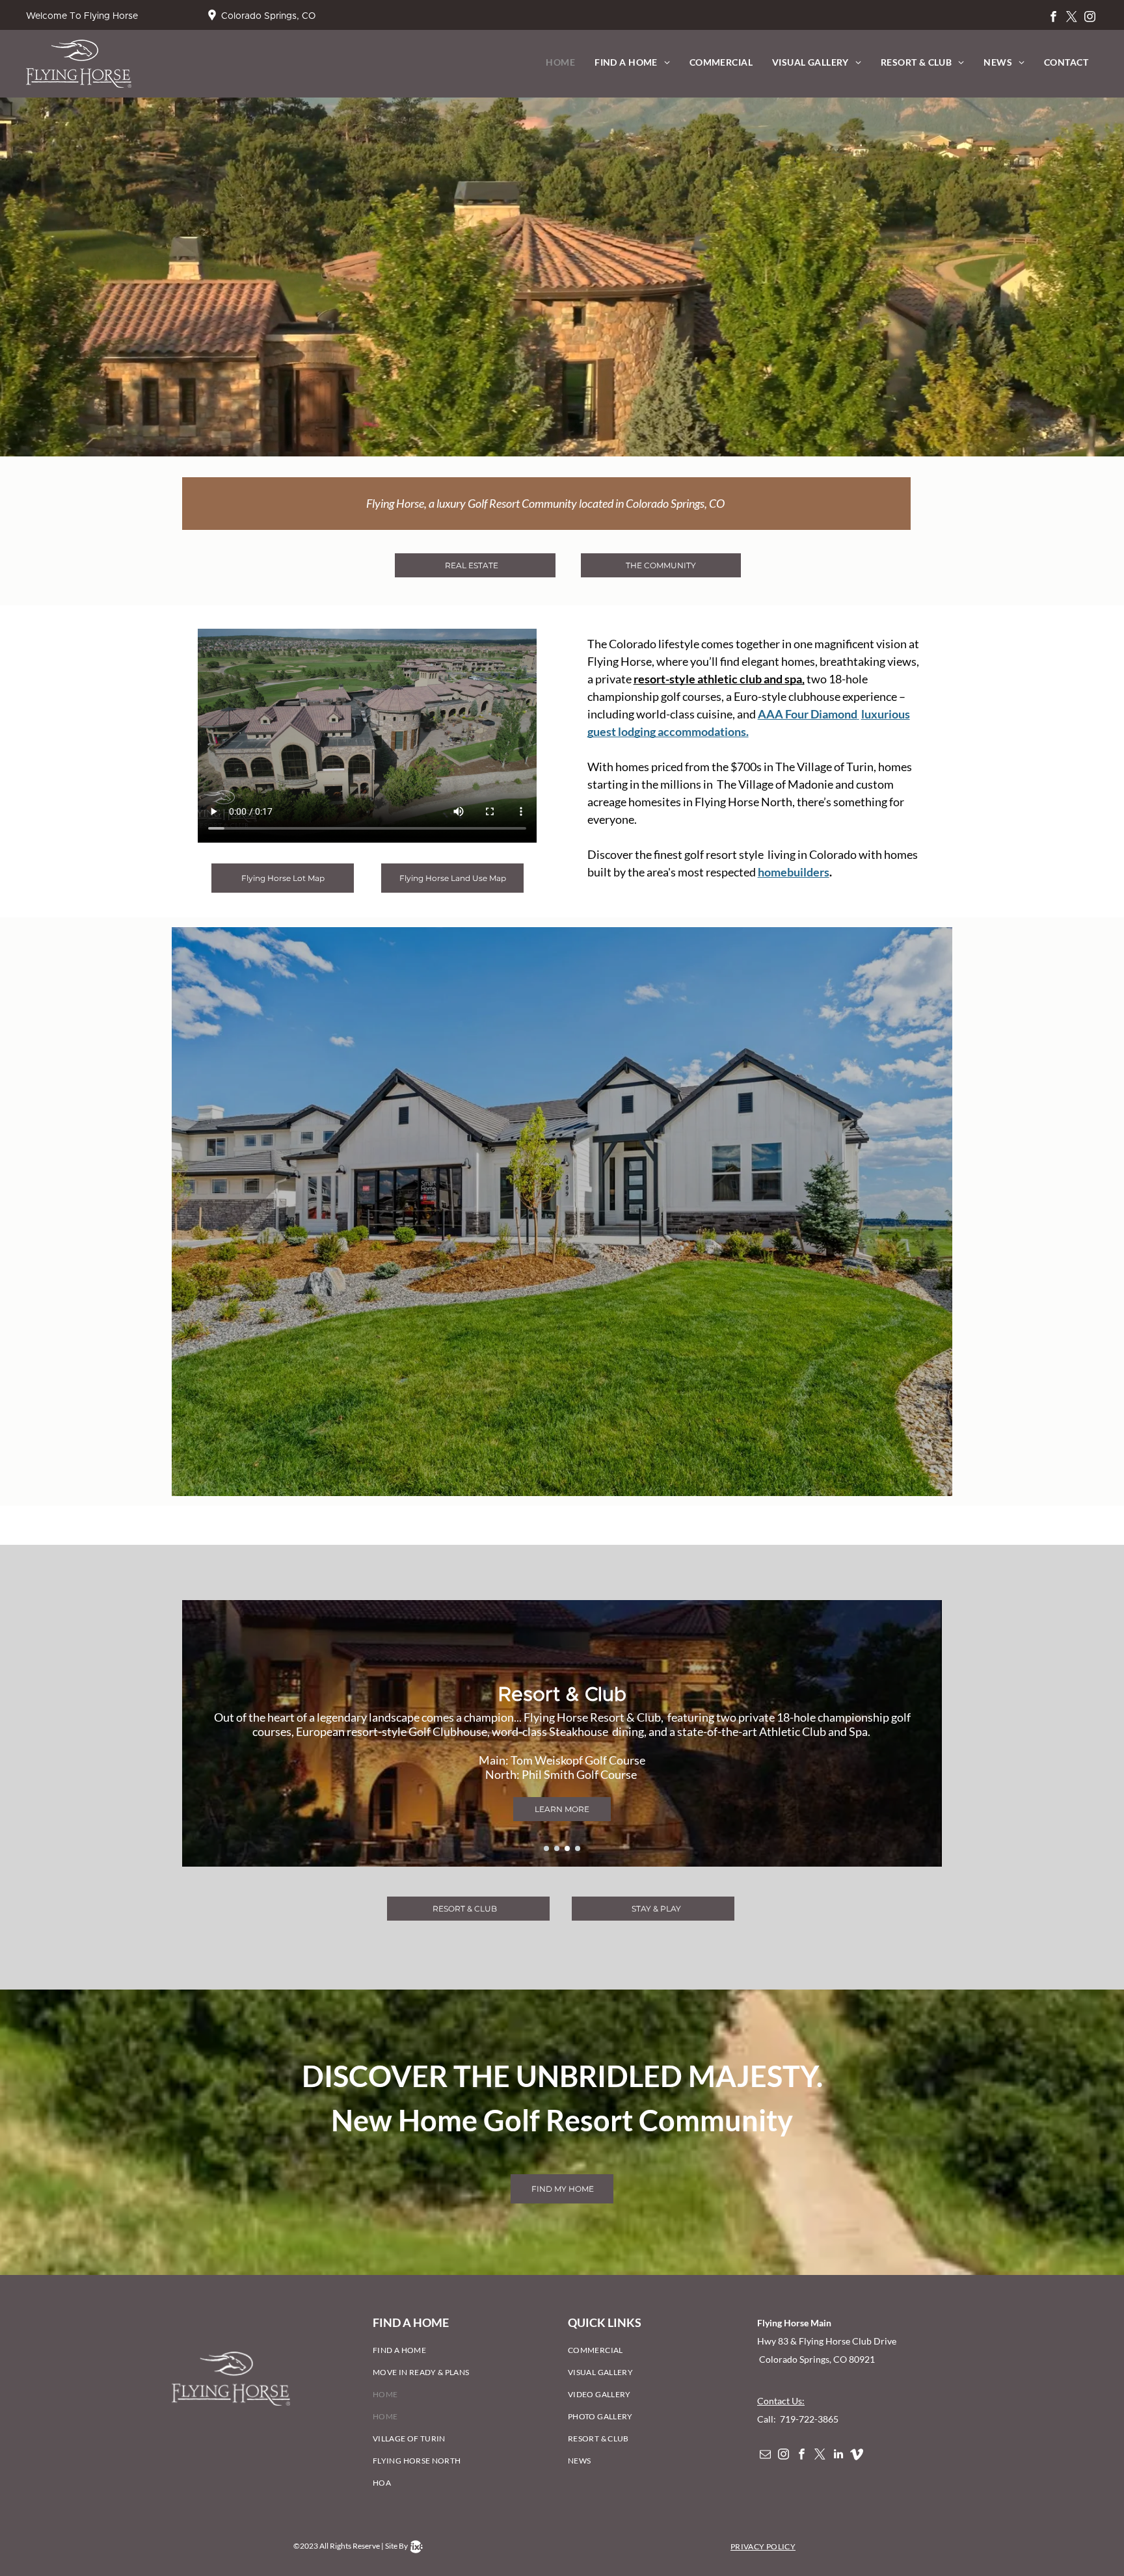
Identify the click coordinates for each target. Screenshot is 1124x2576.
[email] (765, 2456)
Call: (768, 2419)
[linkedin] (838, 2456)
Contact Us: (781, 2401)
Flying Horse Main (794, 2323)
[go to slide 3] (567, 1848)
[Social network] (856, 2456)
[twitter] (1072, 18)
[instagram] (1090, 18)
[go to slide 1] (546, 1848)
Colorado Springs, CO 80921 (816, 2359)
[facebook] (1053, 18)
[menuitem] (560, 62)
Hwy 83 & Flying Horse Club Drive (828, 2341)
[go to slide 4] (578, 1848)
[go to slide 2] (557, 1848)
